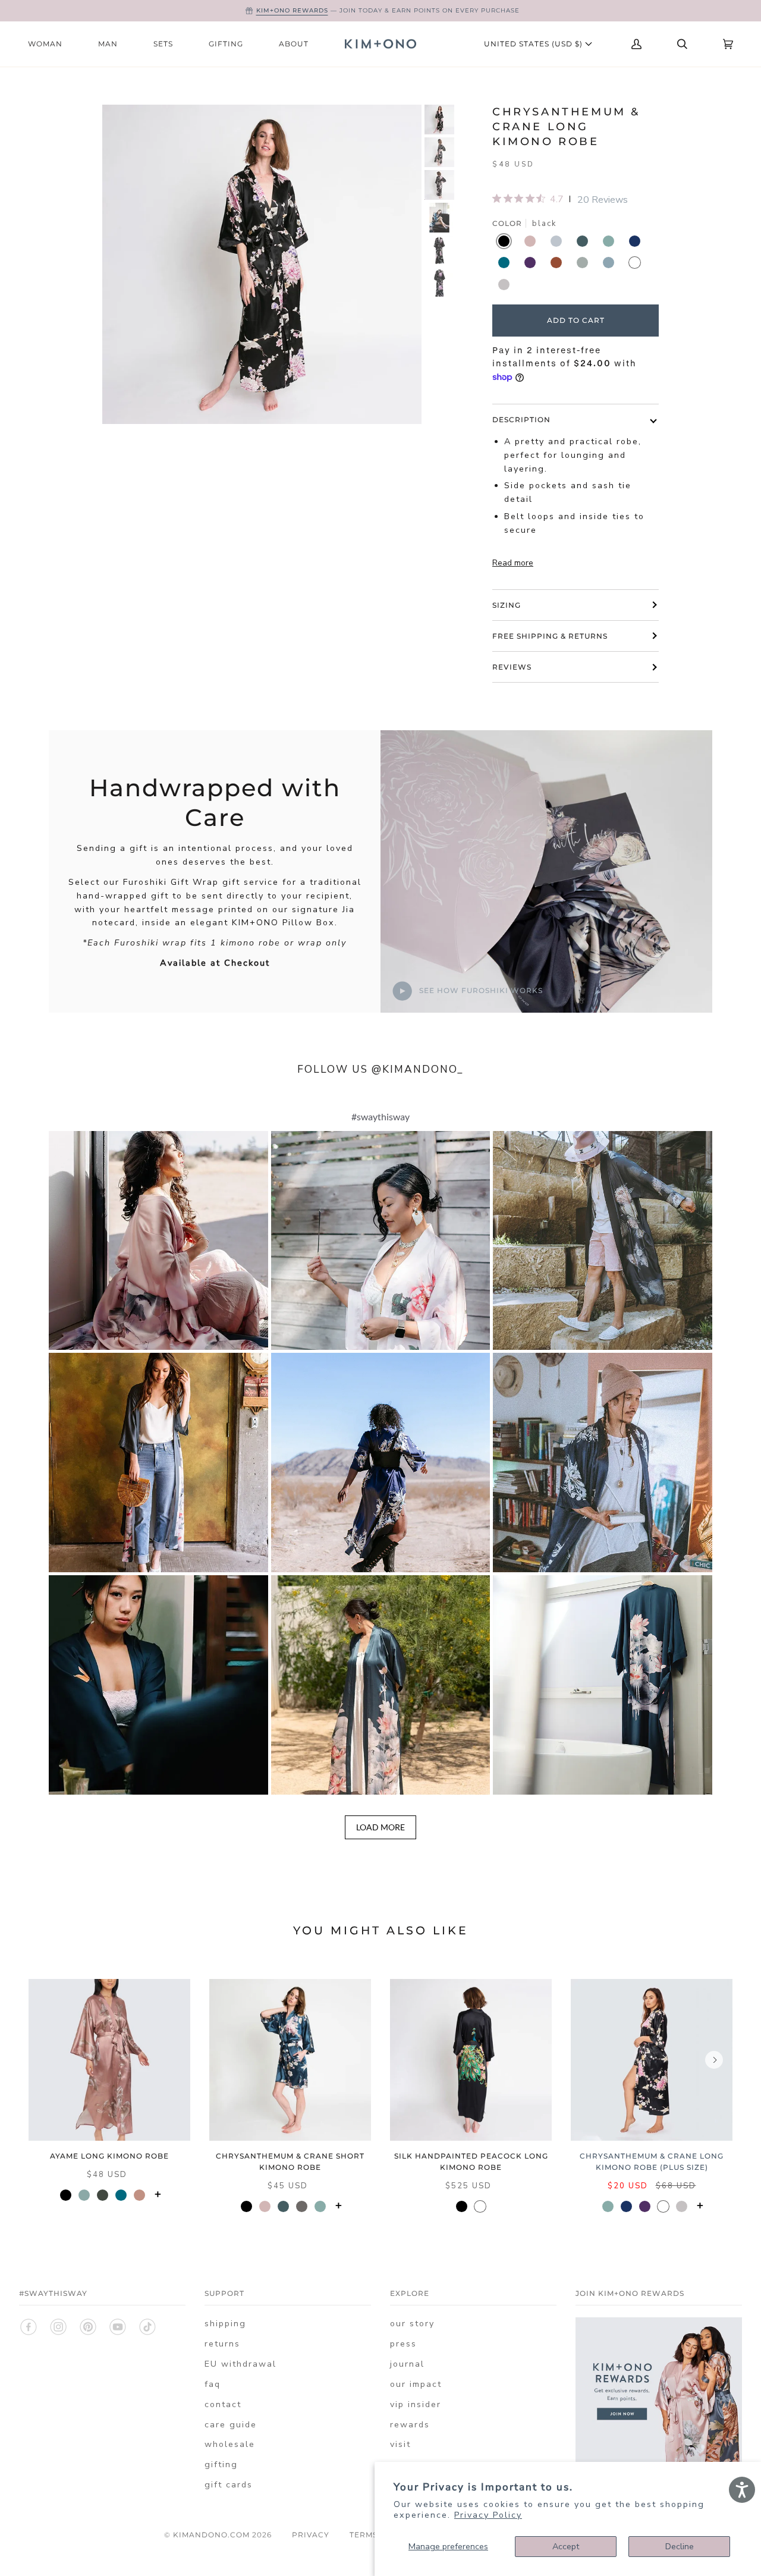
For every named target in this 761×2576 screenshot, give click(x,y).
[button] (158, 1241)
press (403, 2344)
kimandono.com (211, 2535)
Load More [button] (380, 1827)
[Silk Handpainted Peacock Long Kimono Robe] (471, 2060)
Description (521, 420)
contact (223, 2404)
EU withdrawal (240, 2364)
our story (412, 2324)
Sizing (507, 605)
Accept (566, 2547)
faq (213, 2384)
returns (222, 2344)
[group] (439, 120)
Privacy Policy (488, 2515)
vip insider (416, 2404)
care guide (231, 2425)
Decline (680, 2547)
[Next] (714, 2060)
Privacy (311, 2535)
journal (407, 2364)
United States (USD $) (534, 44)
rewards (410, 2425)
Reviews (512, 667)
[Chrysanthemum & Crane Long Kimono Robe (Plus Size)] (652, 2060)
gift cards (229, 2485)
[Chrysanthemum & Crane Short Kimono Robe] (290, 2060)
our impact (416, 2384)
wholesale (230, 2444)
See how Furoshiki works (480, 990)
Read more (513, 563)
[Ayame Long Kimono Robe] (109, 2060)
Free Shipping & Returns (550, 636)
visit (400, 2444)
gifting (221, 2465)
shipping (225, 2324)
